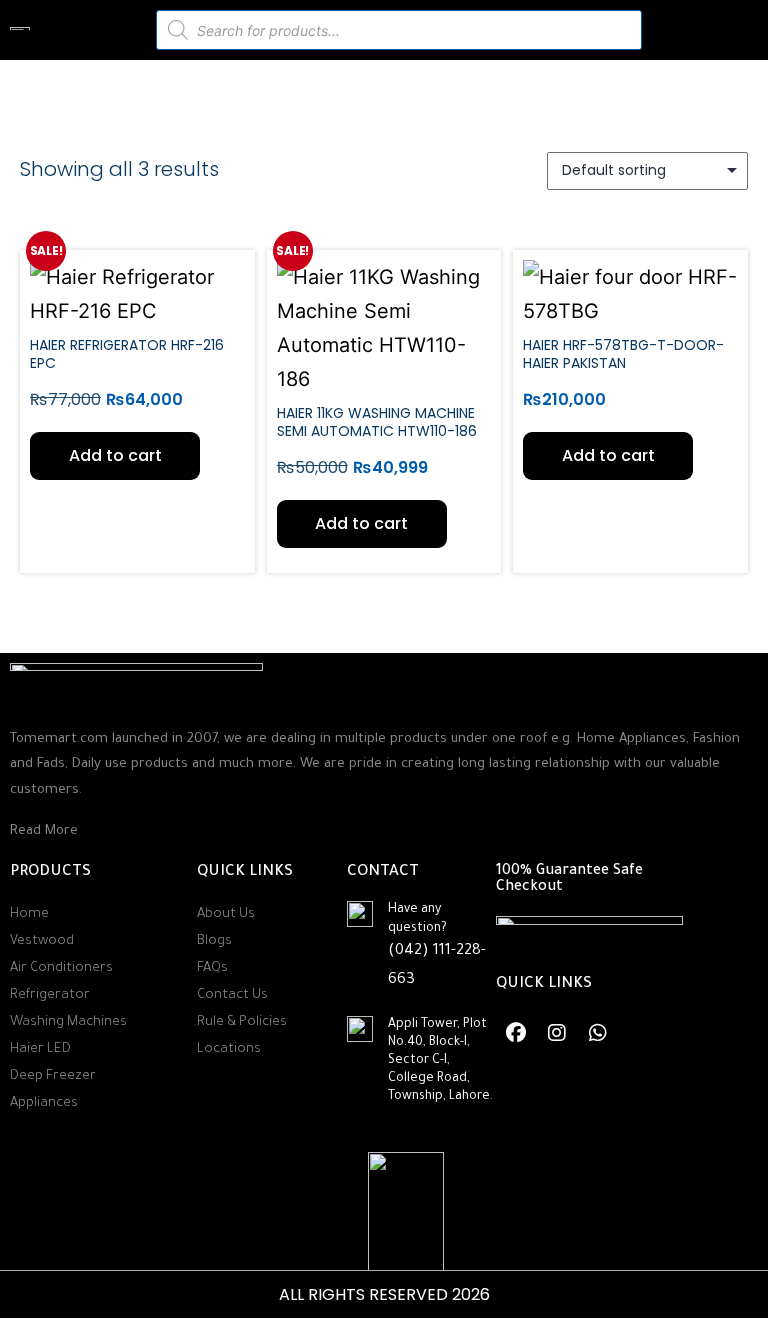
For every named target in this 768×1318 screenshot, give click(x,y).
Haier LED (40, 1049)
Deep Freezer (53, 1076)
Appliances (44, 1103)
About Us (226, 914)
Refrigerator (50, 995)
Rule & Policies (242, 1022)
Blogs (214, 941)
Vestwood (42, 941)
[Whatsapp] (598, 1033)
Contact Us (232, 995)
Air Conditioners (61, 968)
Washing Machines (68, 1022)
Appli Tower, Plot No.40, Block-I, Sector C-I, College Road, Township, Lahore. (440, 1061)
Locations (229, 1049)
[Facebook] (516, 1033)
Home (29, 914)
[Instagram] (557, 1033)
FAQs (212, 968)
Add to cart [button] (115, 455)
